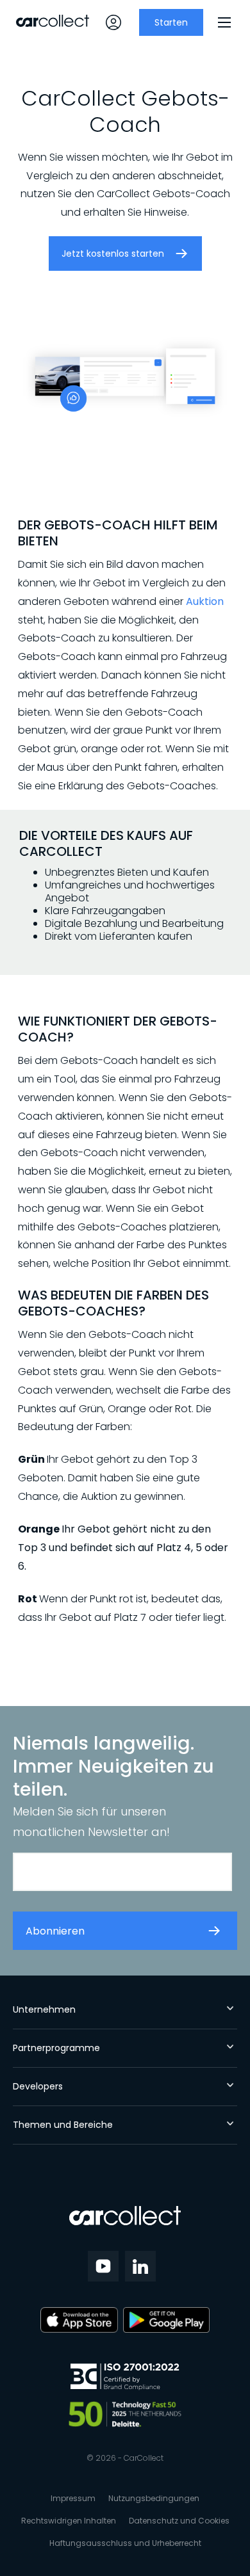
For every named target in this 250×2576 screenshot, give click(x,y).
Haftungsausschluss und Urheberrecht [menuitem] (125, 2543)
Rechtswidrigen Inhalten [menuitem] (69, 2521)
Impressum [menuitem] (73, 2498)
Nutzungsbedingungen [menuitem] (154, 2498)
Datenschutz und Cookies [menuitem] (179, 2521)
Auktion (205, 601)
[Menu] (224, 22)
